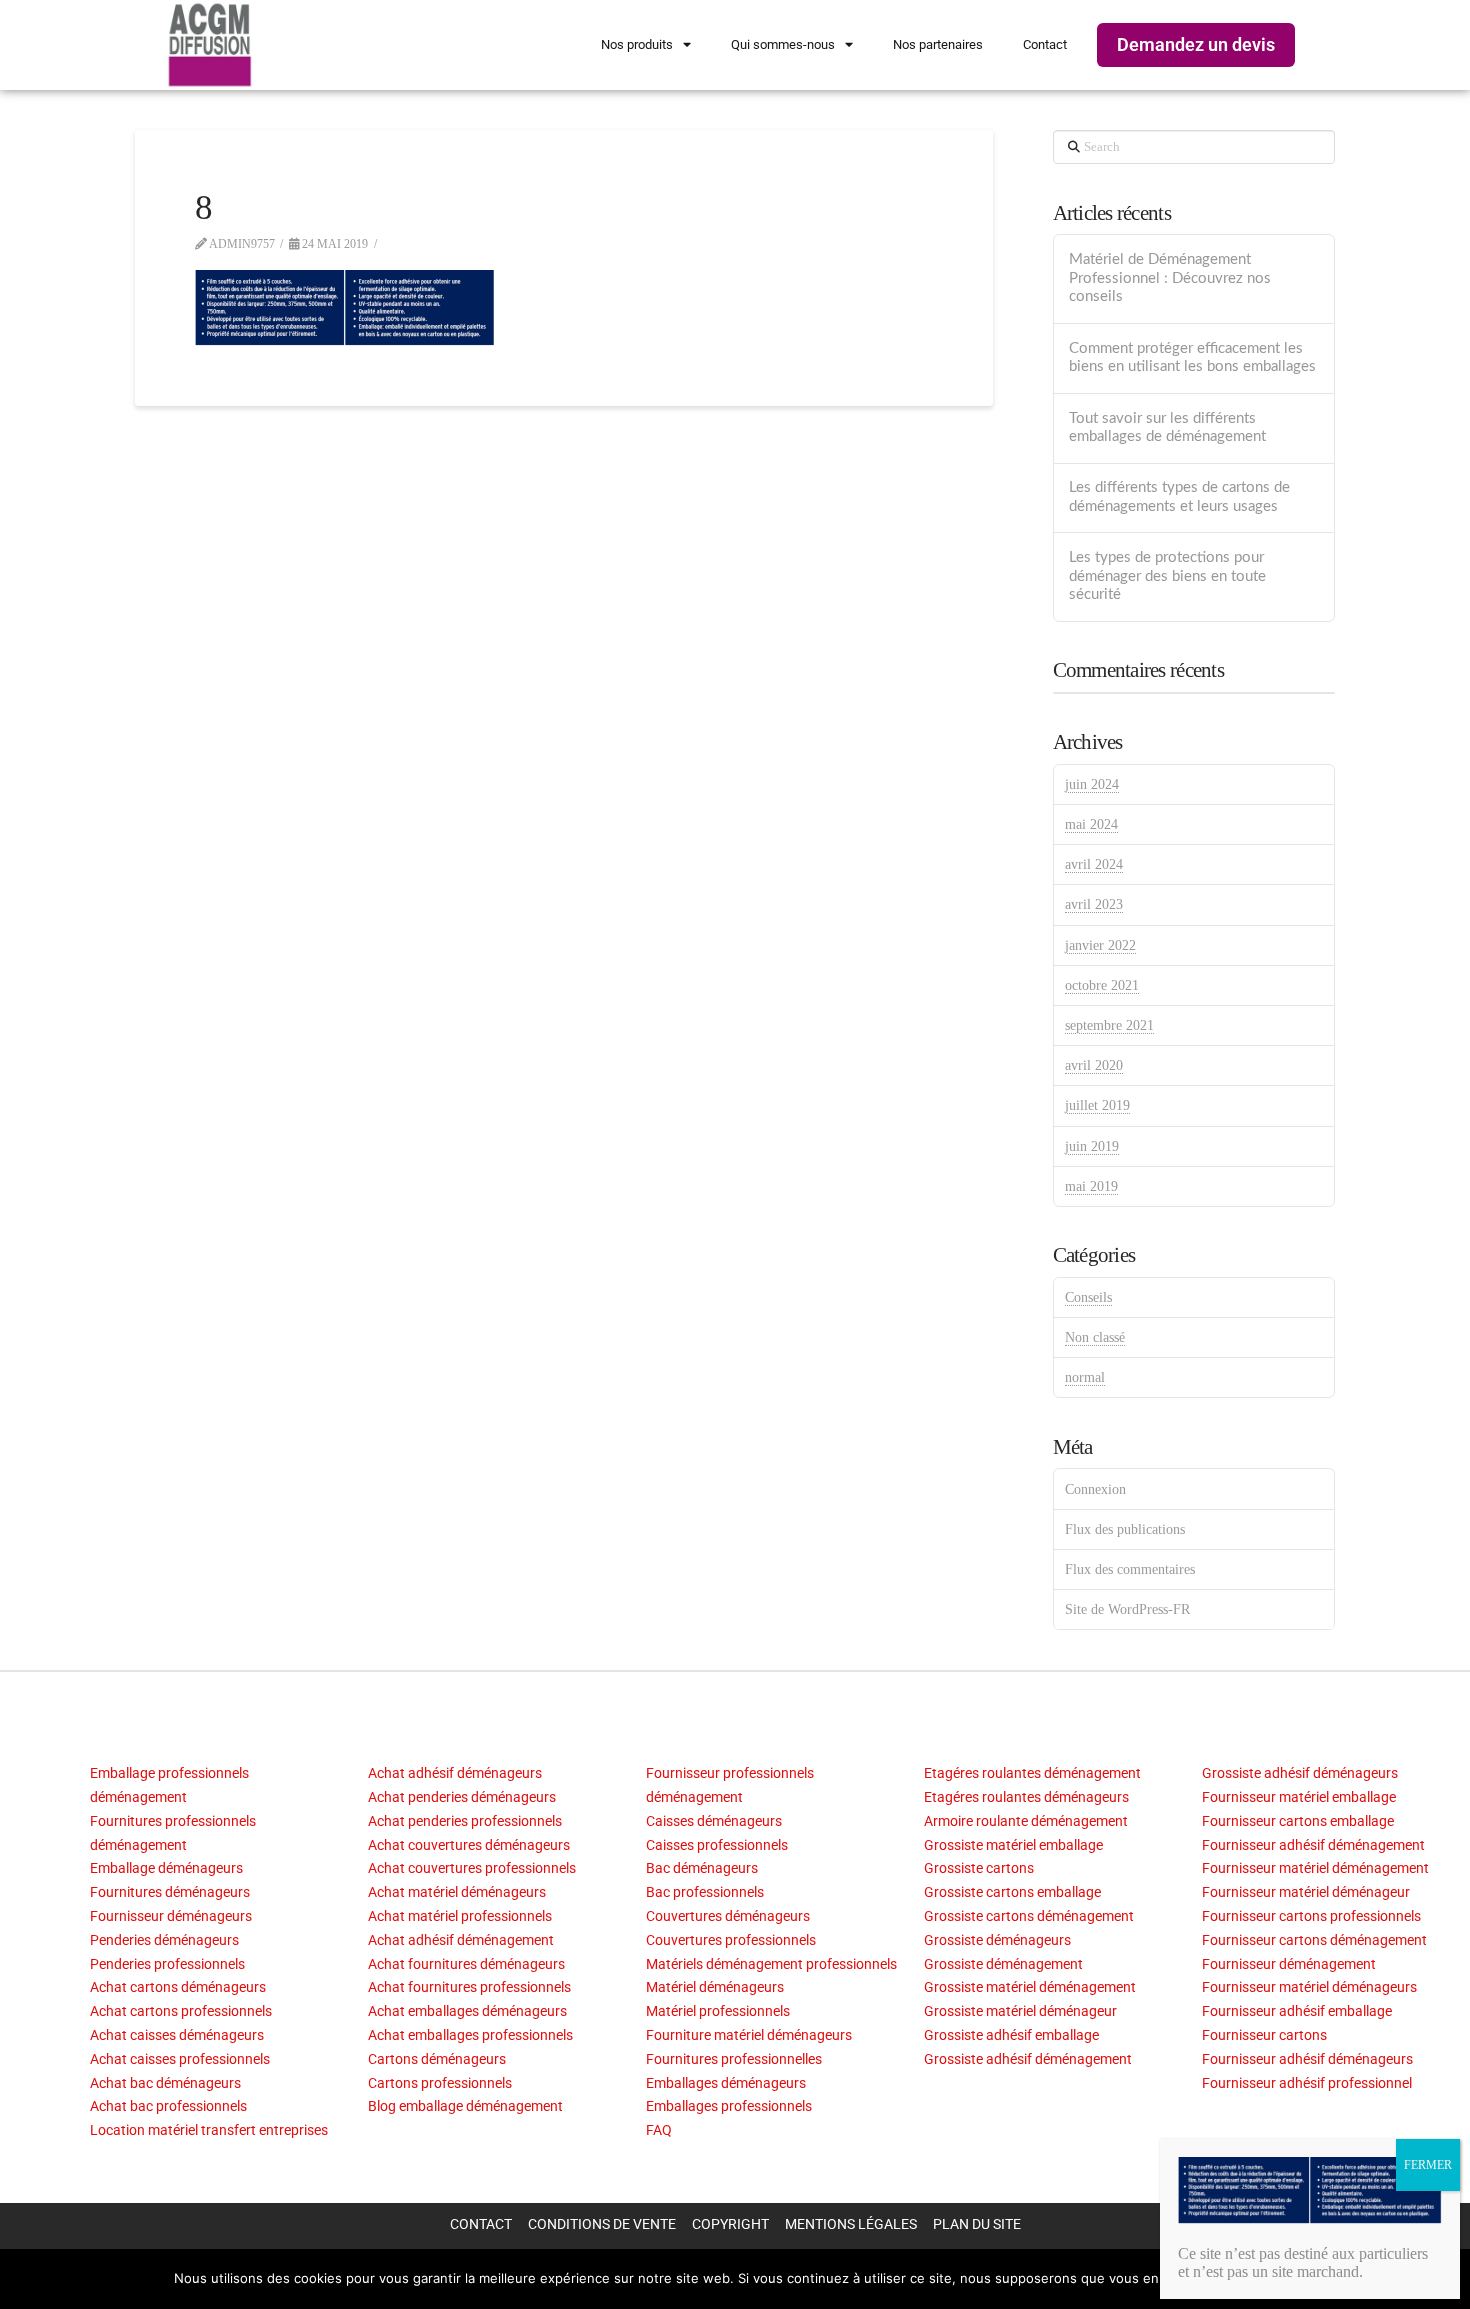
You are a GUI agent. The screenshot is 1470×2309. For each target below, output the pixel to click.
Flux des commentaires (1130, 1569)
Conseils (1088, 1297)
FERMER (1428, 2165)
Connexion (1095, 1489)
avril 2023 (1094, 904)
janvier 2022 (1100, 945)
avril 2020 (1094, 1065)
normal (1085, 1377)
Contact (1045, 44)
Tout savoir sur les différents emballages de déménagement (1167, 428)
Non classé (1095, 1337)
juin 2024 (1092, 784)
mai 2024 (1091, 824)
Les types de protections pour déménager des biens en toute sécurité (1167, 576)
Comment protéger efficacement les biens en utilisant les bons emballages (1192, 358)
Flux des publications (1125, 1529)
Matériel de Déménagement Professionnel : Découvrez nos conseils (1170, 278)
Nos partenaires (938, 44)
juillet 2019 (1097, 1105)
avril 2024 (1094, 864)
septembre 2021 (1109, 1025)
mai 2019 (1091, 1186)
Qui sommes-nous (783, 44)
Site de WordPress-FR (1127, 1609)
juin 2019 (1092, 1146)
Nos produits (637, 44)
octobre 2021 (1102, 985)
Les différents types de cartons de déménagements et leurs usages (1179, 497)
